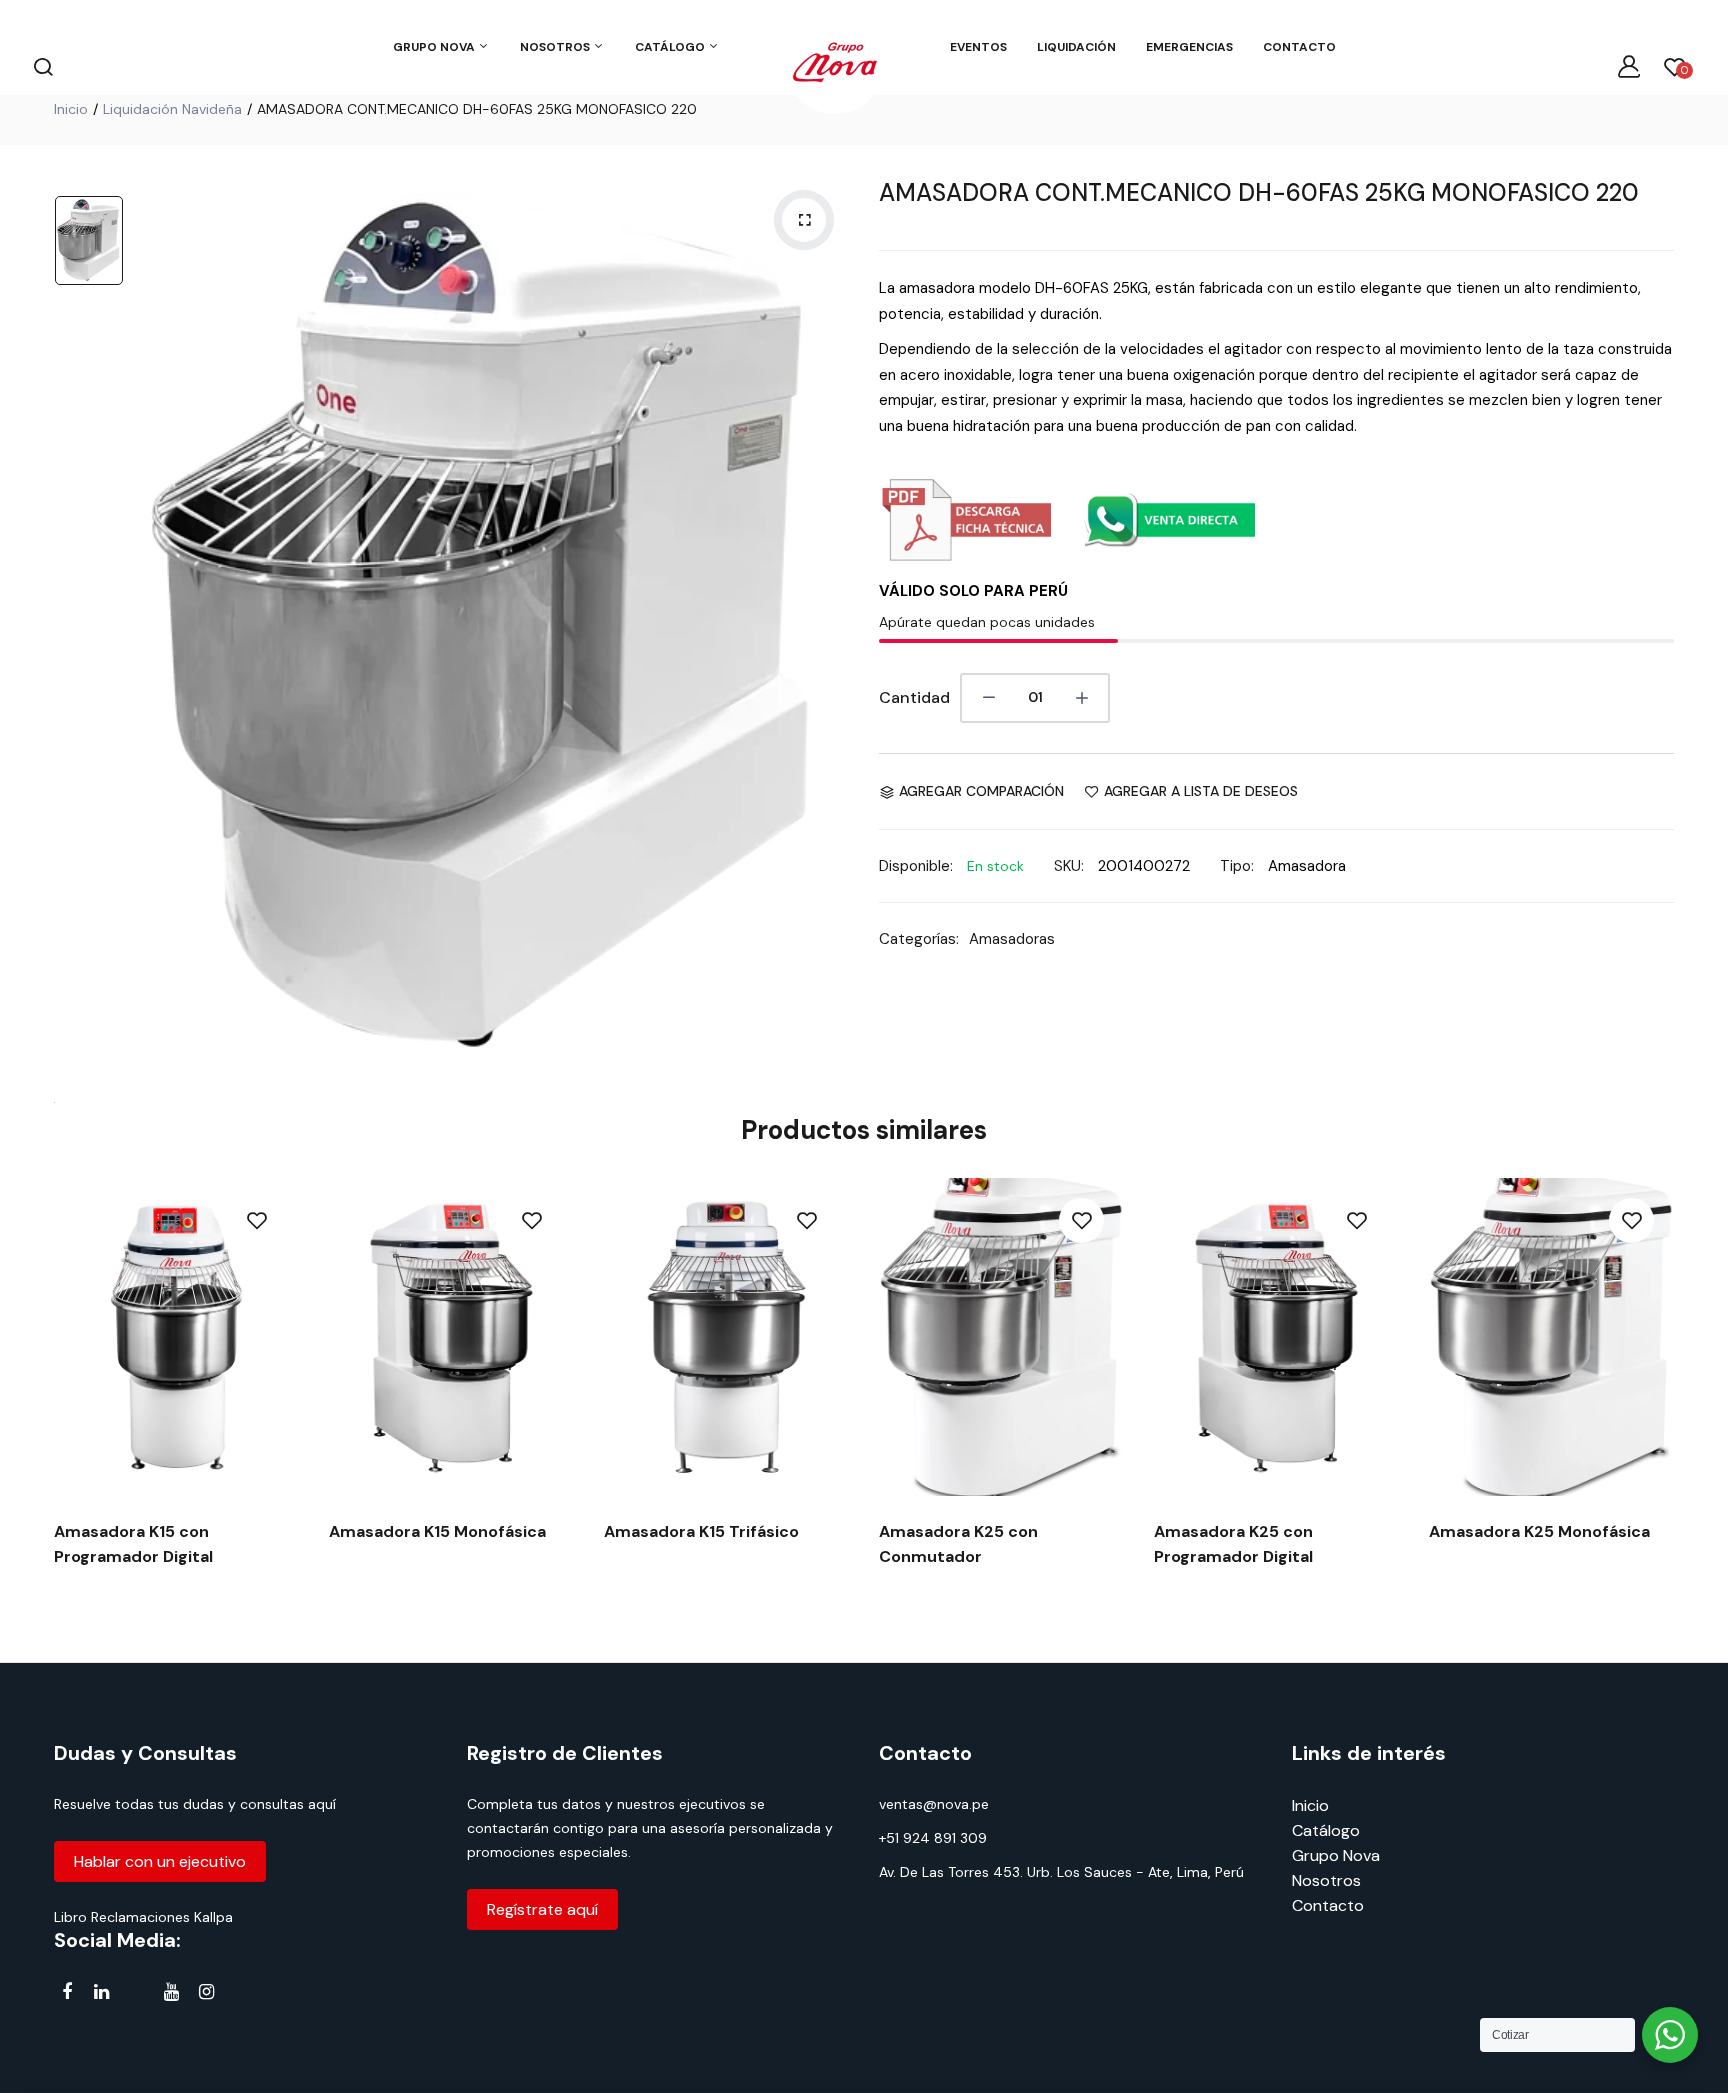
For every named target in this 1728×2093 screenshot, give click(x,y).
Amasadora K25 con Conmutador (958, 1544)
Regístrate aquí (542, 1909)
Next (1676, 1395)
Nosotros (1326, 1880)
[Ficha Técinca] (965, 556)
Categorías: (919, 939)
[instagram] (206, 1992)
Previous (51, 1395)
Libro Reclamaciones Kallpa (143, 1917)
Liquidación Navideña (172, 109)
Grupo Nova (1336, 1855)
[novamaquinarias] (835, 66)
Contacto (1328, 1905)
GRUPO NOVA (435, 47)
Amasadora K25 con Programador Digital (1233, 1544)
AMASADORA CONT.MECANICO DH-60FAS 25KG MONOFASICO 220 (1259, 192)
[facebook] (66, 1992)
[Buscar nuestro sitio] (43, 66)
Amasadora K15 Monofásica (437, 1531)
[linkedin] (101, 1992)
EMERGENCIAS (1189, 47)
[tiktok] (136, 1995)
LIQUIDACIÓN (1076, 47)
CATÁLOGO (671, 47)
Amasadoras (1012, 939)
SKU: (1069, 866)
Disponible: (916, 866)
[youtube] (171, 1992)
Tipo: (1237, 866)
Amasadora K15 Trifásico (701, 1531)
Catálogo (1326, 1830)
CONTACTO (1299, 47)
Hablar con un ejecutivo (160, 1861)
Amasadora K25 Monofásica (1539, 1531)
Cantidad (914, 697)
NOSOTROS (556, 47)
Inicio (71, 109)
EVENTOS (978, 47)
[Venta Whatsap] (1169, 556)
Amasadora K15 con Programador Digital (133, 1544)
